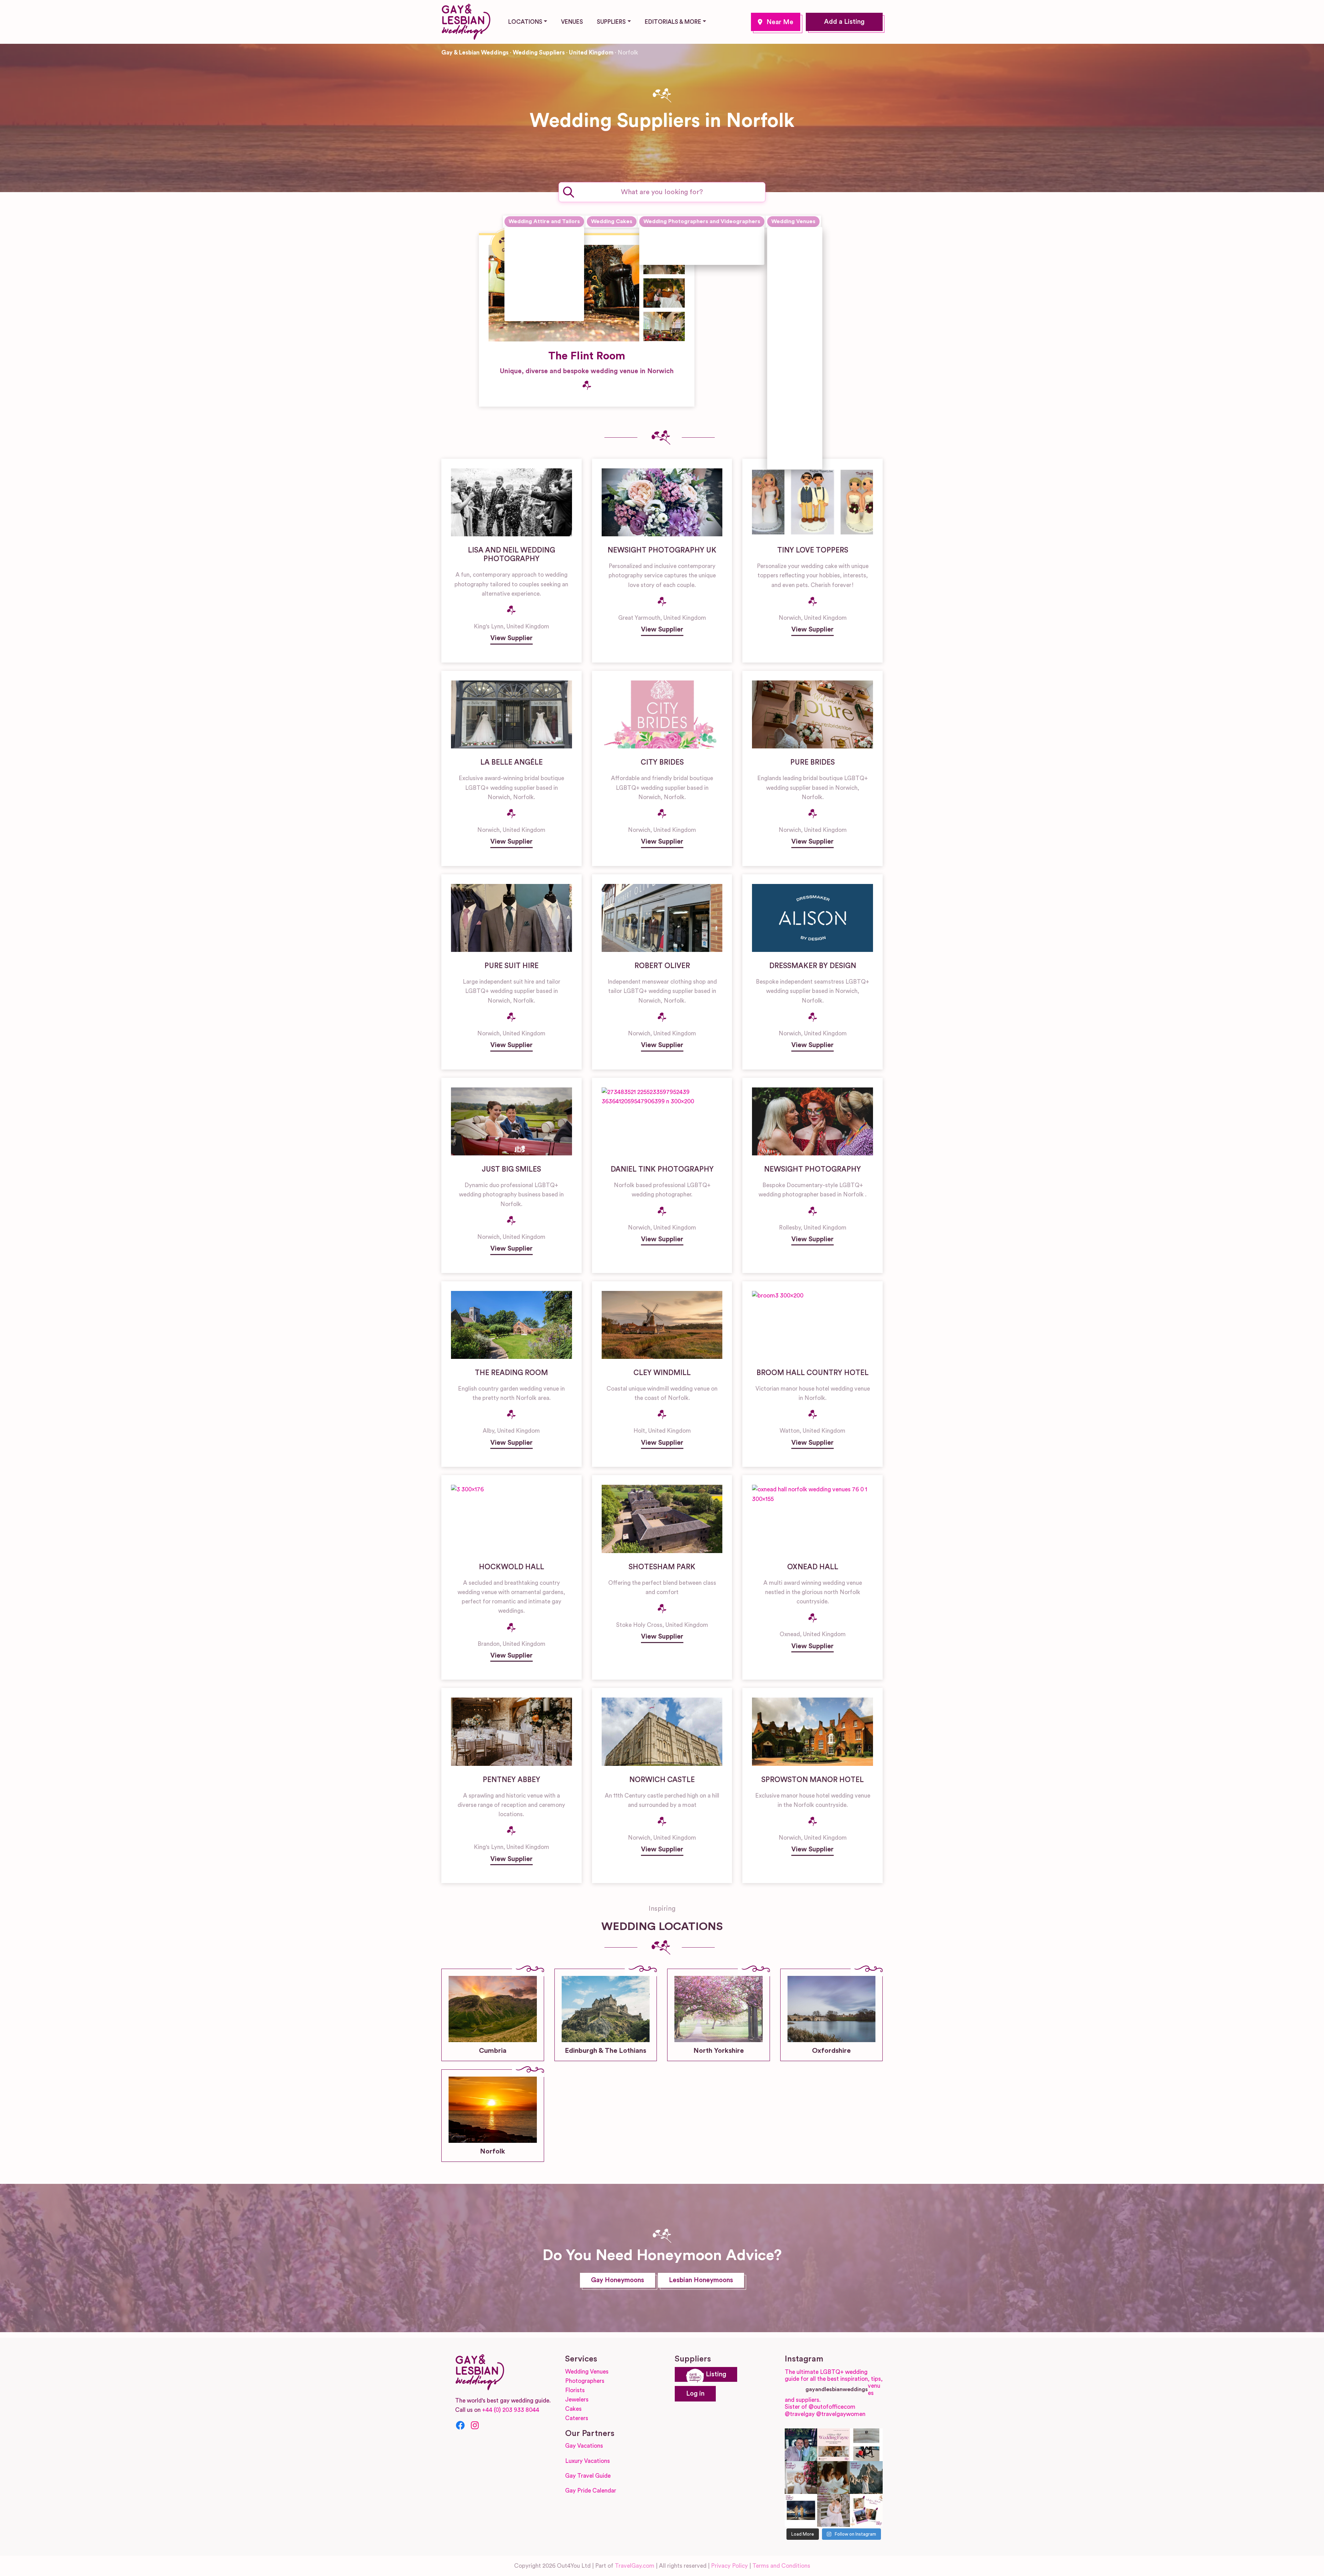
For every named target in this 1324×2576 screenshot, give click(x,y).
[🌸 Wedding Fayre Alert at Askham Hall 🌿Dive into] (834, 2445)
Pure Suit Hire (511, 966)
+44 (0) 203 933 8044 (511, 2410)
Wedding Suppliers (539, 53)
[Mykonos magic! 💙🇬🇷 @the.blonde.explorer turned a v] (801, 2478)
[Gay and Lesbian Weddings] (466, 21)
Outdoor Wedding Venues (791, 390)
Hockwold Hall (511, 1567)
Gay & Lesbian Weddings (475, 53)
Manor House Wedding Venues (791, 358)
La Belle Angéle (511, 762)
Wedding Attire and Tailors (544, 221)
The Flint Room (587, 356)
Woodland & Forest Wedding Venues (793, 451)
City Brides (662, 762)
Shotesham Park (662, 1567)
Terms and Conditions (781, 2566)
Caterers (577, 2418)
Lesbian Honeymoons (701, 2280)
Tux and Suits (534, 313)
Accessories (533, 235)
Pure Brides (813, 762)
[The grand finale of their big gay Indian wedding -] (801, 2510)
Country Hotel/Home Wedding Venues (796, 322)
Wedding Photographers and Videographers (702, 221)
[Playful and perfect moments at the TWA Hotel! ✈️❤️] (866, 2445)
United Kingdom (591, 53)
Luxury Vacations (588, 2461)
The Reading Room (511, 1373)
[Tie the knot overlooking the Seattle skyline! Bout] (866, 2510)
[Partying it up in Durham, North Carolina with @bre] (834, 2510)
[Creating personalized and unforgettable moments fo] (834, 2478)
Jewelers (577, 2400)
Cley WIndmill (662, 1373)
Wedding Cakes (612, 221)
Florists (575, 2390)
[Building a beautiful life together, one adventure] (866, 2478)
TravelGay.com (635, 2566)
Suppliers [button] (611, 22)
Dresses (528, 266)
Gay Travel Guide (588, 2476)
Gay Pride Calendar (591, 2491)
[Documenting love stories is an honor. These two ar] (801, 2445)
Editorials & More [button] (673, 22)
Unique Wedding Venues (791, 419)
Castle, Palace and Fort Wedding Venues (794, 283)
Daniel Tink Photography (662, 1169)
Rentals (527, 282)
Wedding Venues (793, 221)
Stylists (527, 297)
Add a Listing (844, 22)
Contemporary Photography (689, 235)
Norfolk (776, 22)
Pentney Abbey (511, 1780)
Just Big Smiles (511, 1169)
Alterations (532, 250)
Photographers (585, 2381)
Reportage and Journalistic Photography (688, 254)
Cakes (573, 2409)
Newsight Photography (813, 1169)
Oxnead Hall (813, 1567)
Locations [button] (525, 22)
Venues (572, 22)
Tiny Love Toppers (813, 550)
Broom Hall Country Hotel (813, 1373)
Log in (695, 2394)
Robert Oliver (662, 966)
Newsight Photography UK (662, 550)
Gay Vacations (584, 2446)
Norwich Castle (662, 1780)
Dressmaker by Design (813, 966)
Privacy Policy (729, 2566)
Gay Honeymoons (618, 2280)
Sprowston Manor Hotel (813, 1780)
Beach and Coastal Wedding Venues (793, 245)
